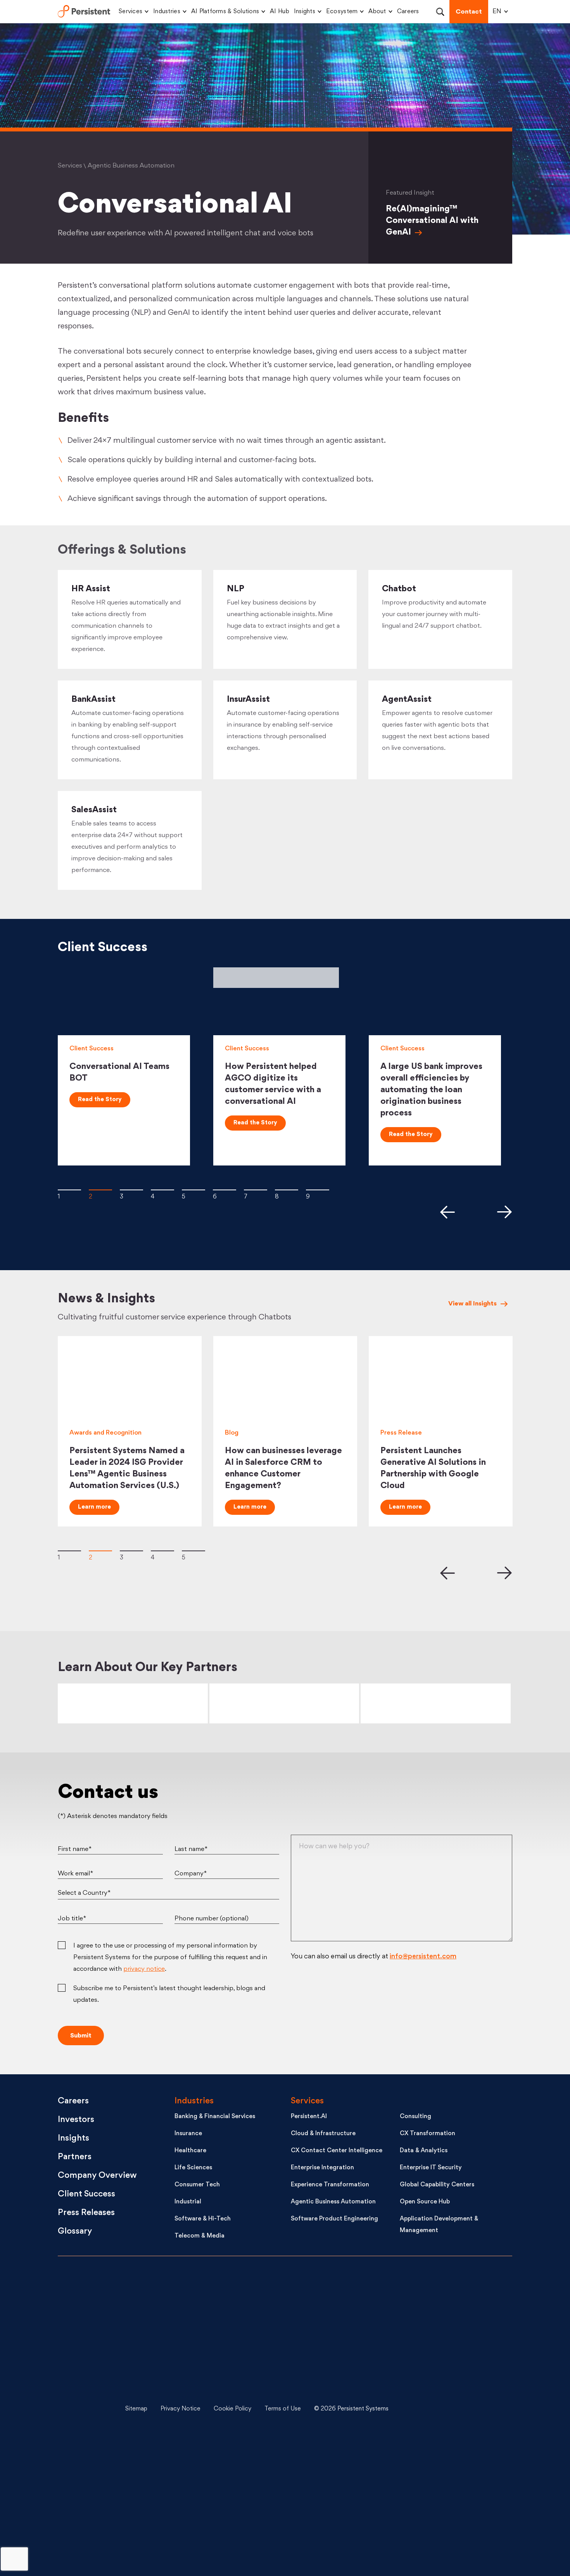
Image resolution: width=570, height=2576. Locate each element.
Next (505, 1212)
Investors (76, 2120)
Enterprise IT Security (431, 2168)
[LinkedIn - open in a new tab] (452, 2293)
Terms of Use (283, 2409)
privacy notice (144, 1969)
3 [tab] (131, 1190)
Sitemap (136, 2409)
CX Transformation (427, 2134)
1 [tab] (69, 1190)
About (377, 12)
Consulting (415, 2117)
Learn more (94, 1507)
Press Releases (86, 2213)
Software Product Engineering (334, 2219)
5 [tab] (193, 1190)
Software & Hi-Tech (203, 2219)
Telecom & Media (199, 2236)
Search (440, 12)
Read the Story (100, 1100)
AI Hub (280, 12)
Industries (167, 12)
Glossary (75, 2232)
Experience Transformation (330, 2185)
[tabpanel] (130, 1066)
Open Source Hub (425, 2202)
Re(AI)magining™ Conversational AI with (432, 221)
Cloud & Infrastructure (323, 2134)
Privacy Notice (180, 2409)
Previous (447, 1212)
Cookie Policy (232, 2409)
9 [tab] (318, 1190)
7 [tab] (256, 1190)
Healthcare (190, 2151)
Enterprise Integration (322, 2168)
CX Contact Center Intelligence (337, 2151)
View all (472, 1304)
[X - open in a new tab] (452, 2351)
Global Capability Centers (437, 2185)
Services (130, 12)
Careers (408, 12)
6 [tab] (225, 1190)
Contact (469, 12)
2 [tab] (100, 1190)
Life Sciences (193, 2168)
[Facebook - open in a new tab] (452, 2467)
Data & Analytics (424, 2151)
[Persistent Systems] (84, 2409)
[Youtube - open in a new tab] (452, 2409)
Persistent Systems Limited (84, 12)
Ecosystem (342, 12)
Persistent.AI (309, 2117)
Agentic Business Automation (333, 2202)
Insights (305, 12)
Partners (75, 2157)
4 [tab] (162, 1190)
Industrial (188, 2202)
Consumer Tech (197, 2185)
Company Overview (97, 2176)
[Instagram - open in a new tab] (452, 2526)
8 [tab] (287, 1190)
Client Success (86, 2194)
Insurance (188, 2134)
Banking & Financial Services (215, 2117)
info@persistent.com (423, 1957)
